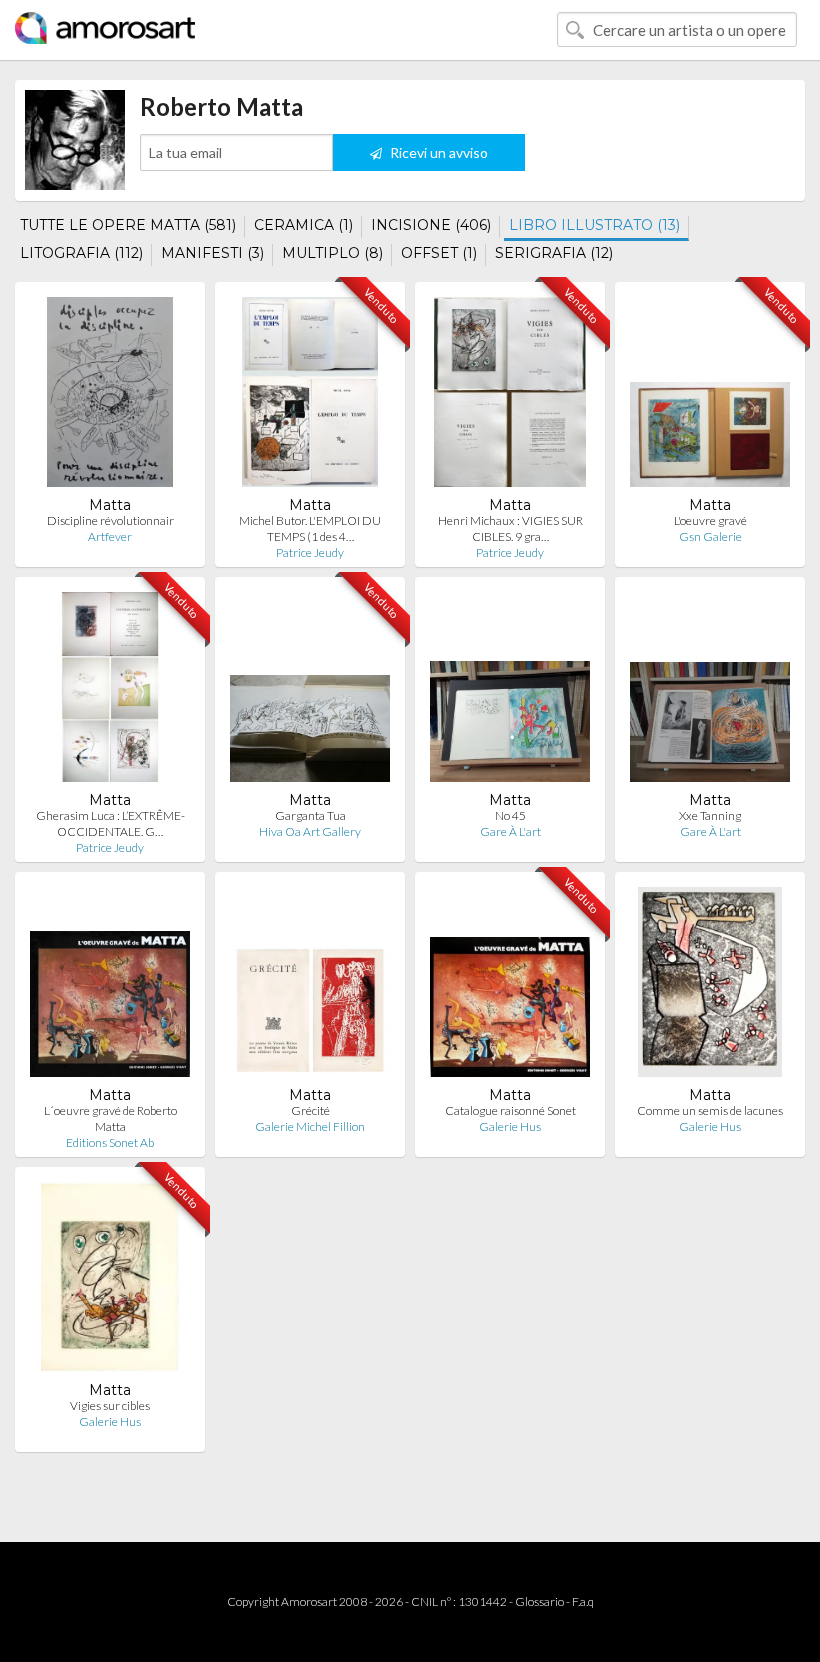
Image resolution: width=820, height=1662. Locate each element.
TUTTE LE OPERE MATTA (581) (128, 225)
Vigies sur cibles (110, 1405)
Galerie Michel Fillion (310, 1126)
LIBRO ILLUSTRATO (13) (594, 225)
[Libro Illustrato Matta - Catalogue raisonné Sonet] (510, 986)
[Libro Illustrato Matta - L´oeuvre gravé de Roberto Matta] (110, 986)
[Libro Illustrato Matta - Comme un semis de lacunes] (710, 986)
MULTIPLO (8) (332, 253)
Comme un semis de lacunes (710, 1110)
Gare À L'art (510, 831)
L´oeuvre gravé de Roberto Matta (110, 1118)
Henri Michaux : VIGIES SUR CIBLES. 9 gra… (510, 528)
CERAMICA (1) (303, 225)
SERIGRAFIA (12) (554, 253)
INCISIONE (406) (431, 225)
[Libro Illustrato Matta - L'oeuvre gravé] (710, 396)
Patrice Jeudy (310, 552)
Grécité (310, 1110)
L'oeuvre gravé (710, 520)
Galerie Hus (510, 1126)
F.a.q (583, 1601)
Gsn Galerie (710, 536)
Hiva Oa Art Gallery (310, 831)
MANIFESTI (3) (212, 253)
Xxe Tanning (710, 815)
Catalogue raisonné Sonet (510, 1110)
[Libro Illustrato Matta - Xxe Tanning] (710, 691)
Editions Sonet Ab (110, 1142)
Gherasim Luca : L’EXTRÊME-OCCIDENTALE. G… (110, 823)
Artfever (110, 536)
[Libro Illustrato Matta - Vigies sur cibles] (110, 1281)
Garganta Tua (310, 815)
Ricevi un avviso (437, 152)
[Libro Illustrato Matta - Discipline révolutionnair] (110, 396)
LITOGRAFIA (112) (81, 253)
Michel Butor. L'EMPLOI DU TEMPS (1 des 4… (310, 528)
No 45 (510, 815)
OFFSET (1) (439, 253)
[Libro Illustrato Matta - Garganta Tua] (310, 691)
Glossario (539, 1601)
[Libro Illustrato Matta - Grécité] (310, 986)
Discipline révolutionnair (110, 520)
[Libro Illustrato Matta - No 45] (510, 691)
